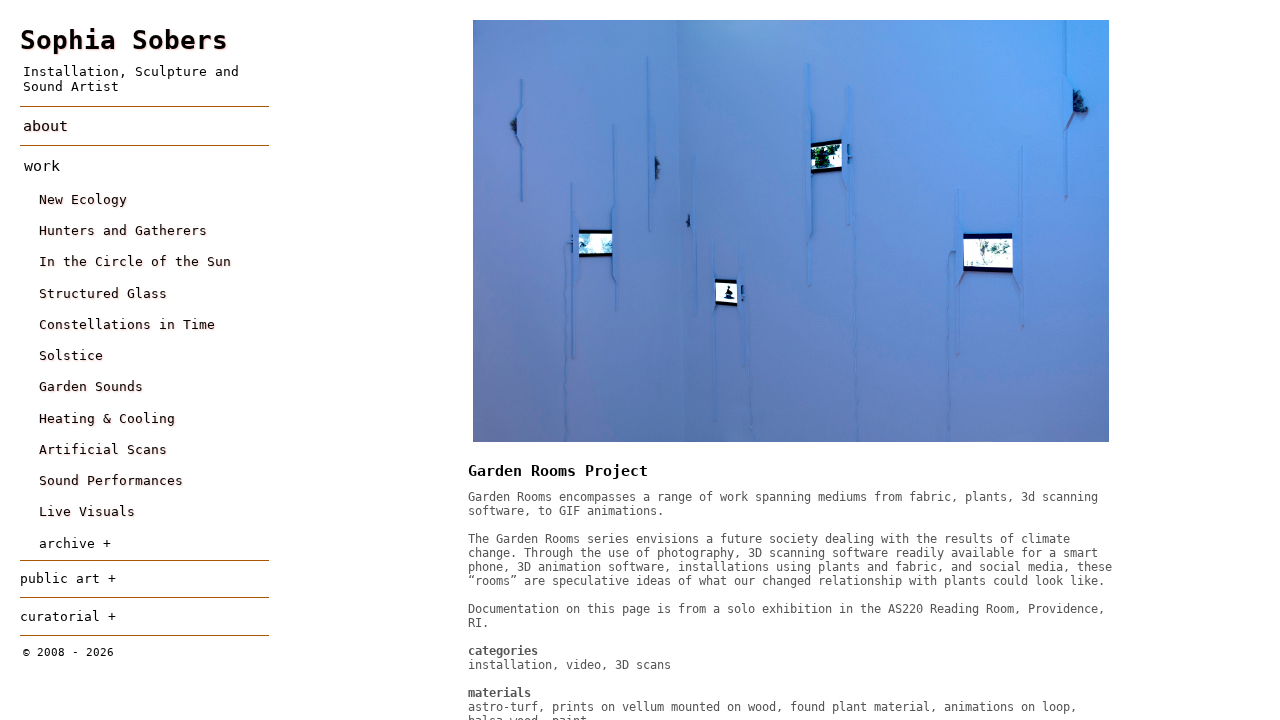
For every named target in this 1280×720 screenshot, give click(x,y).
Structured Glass (103, 293)
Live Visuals (87, 511)
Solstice (71, 355)
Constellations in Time (127, 324)
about (45, 125)
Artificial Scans (103, 449)
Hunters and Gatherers (123, 230)
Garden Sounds (91, 386)
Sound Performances (111, 480)
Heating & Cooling (107, 418)
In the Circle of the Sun (135, 261)
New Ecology (83, 199)
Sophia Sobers (124, 40)
